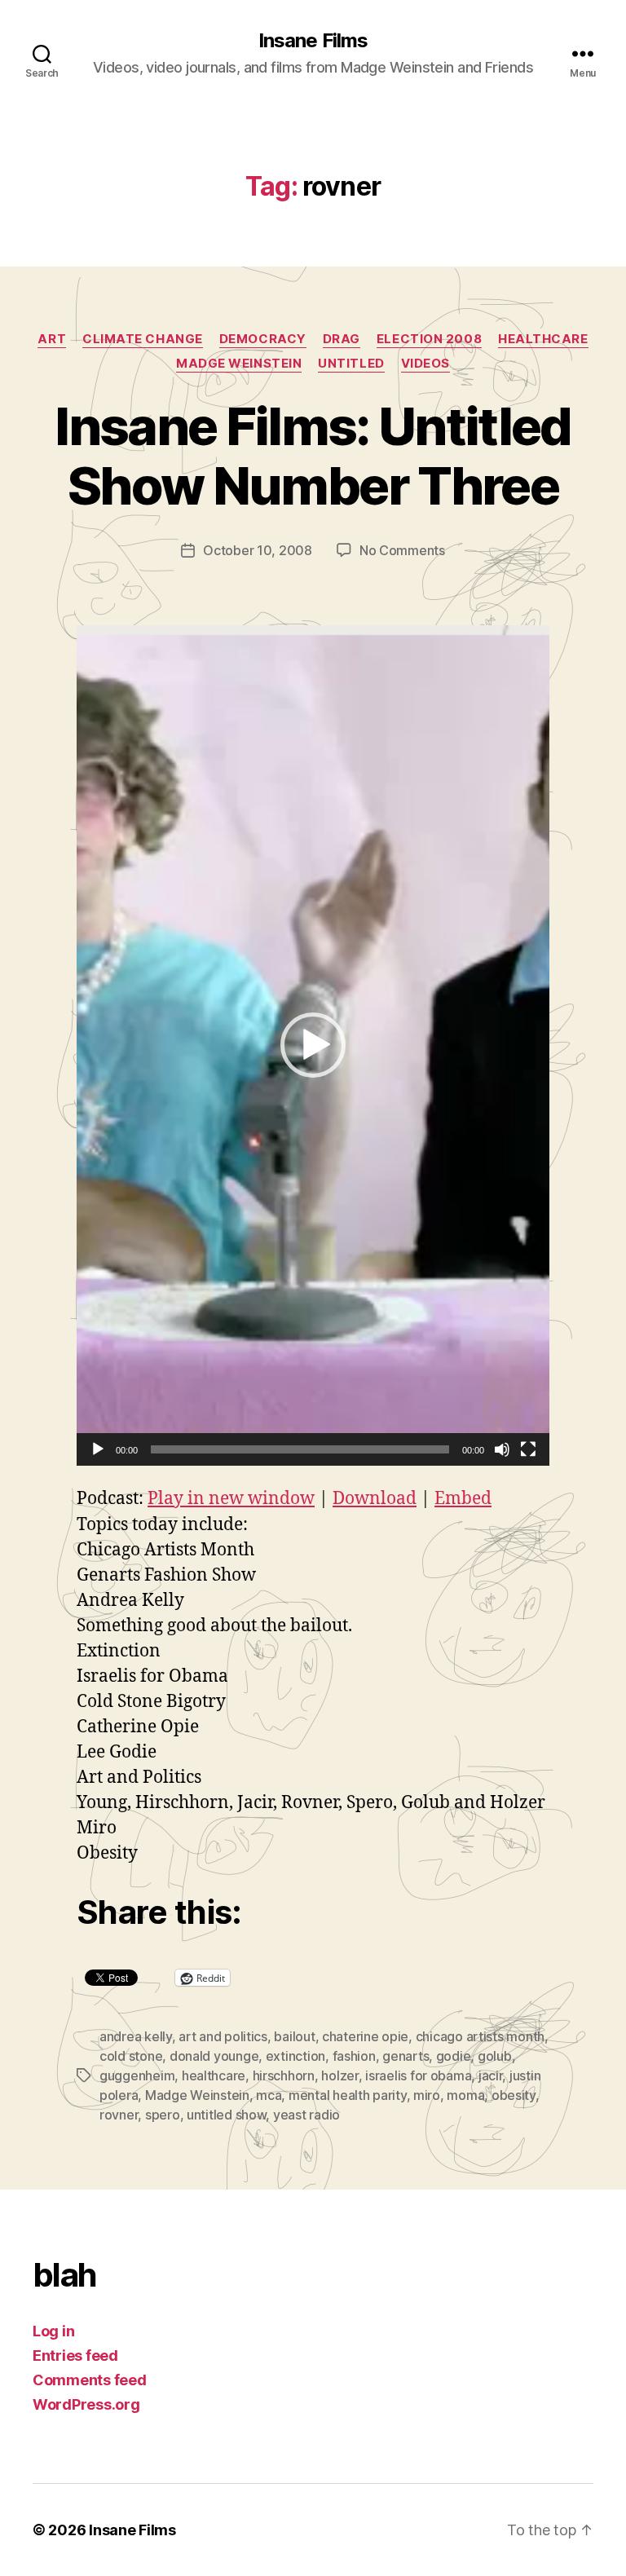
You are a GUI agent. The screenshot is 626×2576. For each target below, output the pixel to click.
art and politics (223, 2036)
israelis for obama (418, 2075)
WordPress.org (86, 2404)
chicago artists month (480, 2036)
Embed (463, 1499)
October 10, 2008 (258, 550)
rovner (119, 2115)
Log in (53, 2331)
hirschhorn (284, 2075)
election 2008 (429, 339)
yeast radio (306, 2115)
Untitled (351, 364)
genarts (406, 2056)
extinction (295, 2056)
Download (375, 1499)
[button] (313, 1045)
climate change (143, 339)
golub (495, 2056)
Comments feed (90, 2380)
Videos (425, 364)
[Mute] (502, 1449)
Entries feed (75, 2355)
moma (465, 2095)
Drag (342, 339)
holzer (339, 2075)
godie (454, 2056)
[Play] (98, 1449)
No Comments (402, 550)
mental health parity (348, 2095)
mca (269, 2095)
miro (427, 2095)
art (52, 339)
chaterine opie (365, 2036)
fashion (354, 2056)
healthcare (543, 339)
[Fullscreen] (528, 1449)
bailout (294, 2036)
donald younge (214, 2056)
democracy (263, 339)
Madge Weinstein (239, 364)
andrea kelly (136, 2036)
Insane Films (313, 41)
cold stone (131, 2056)
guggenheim (137, 2075)
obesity (514, 2095)
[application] (313, 1045)
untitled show (227, 2115)
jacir (491, 2075)
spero (163, 2115)
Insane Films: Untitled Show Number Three (313, 456)
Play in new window (231, 1499)
